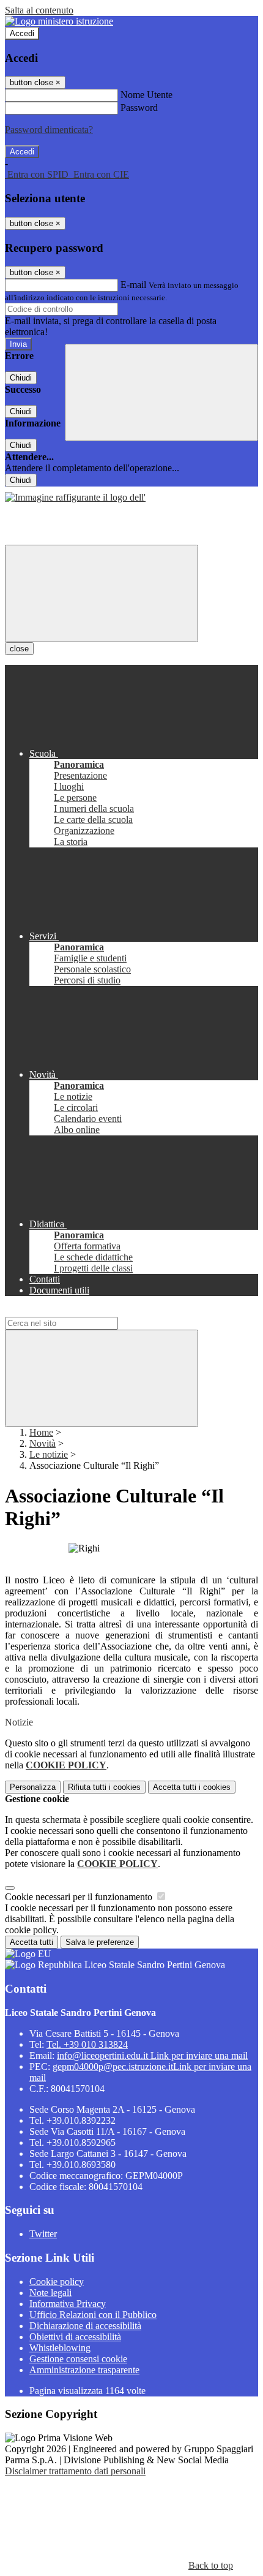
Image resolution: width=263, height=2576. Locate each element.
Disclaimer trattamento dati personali (75, 2471)
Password (139, 108)
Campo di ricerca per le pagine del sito (79, 1311)
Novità (43, 1443)
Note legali (50, 2293)
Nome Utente (146, 95)
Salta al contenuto (39, 10)
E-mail (133, 285)
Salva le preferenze (100, 1942)
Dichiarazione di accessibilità (85, 2326)
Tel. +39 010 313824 (87, 2044)
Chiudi (21, 378)
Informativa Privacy (68, 2304)
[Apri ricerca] (161, 392)
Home (41, 1432)
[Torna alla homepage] (75, 497)
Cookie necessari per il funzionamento (80, 1897)
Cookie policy (57, 2282)
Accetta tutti (192, 1787)
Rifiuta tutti (104, 1787)
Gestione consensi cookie (78, 2359)
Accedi (22, 33)
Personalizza (33, 1787)
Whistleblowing (60, 2348)
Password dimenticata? (49, 130)
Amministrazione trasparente (84, 2370)
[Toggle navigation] (102, 593)
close (19, 649)
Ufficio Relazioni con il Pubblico (93, 2315)
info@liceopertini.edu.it (152, 2055)
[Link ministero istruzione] (59, 21)
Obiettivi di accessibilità (75, 2337)
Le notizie (49, 1454)
